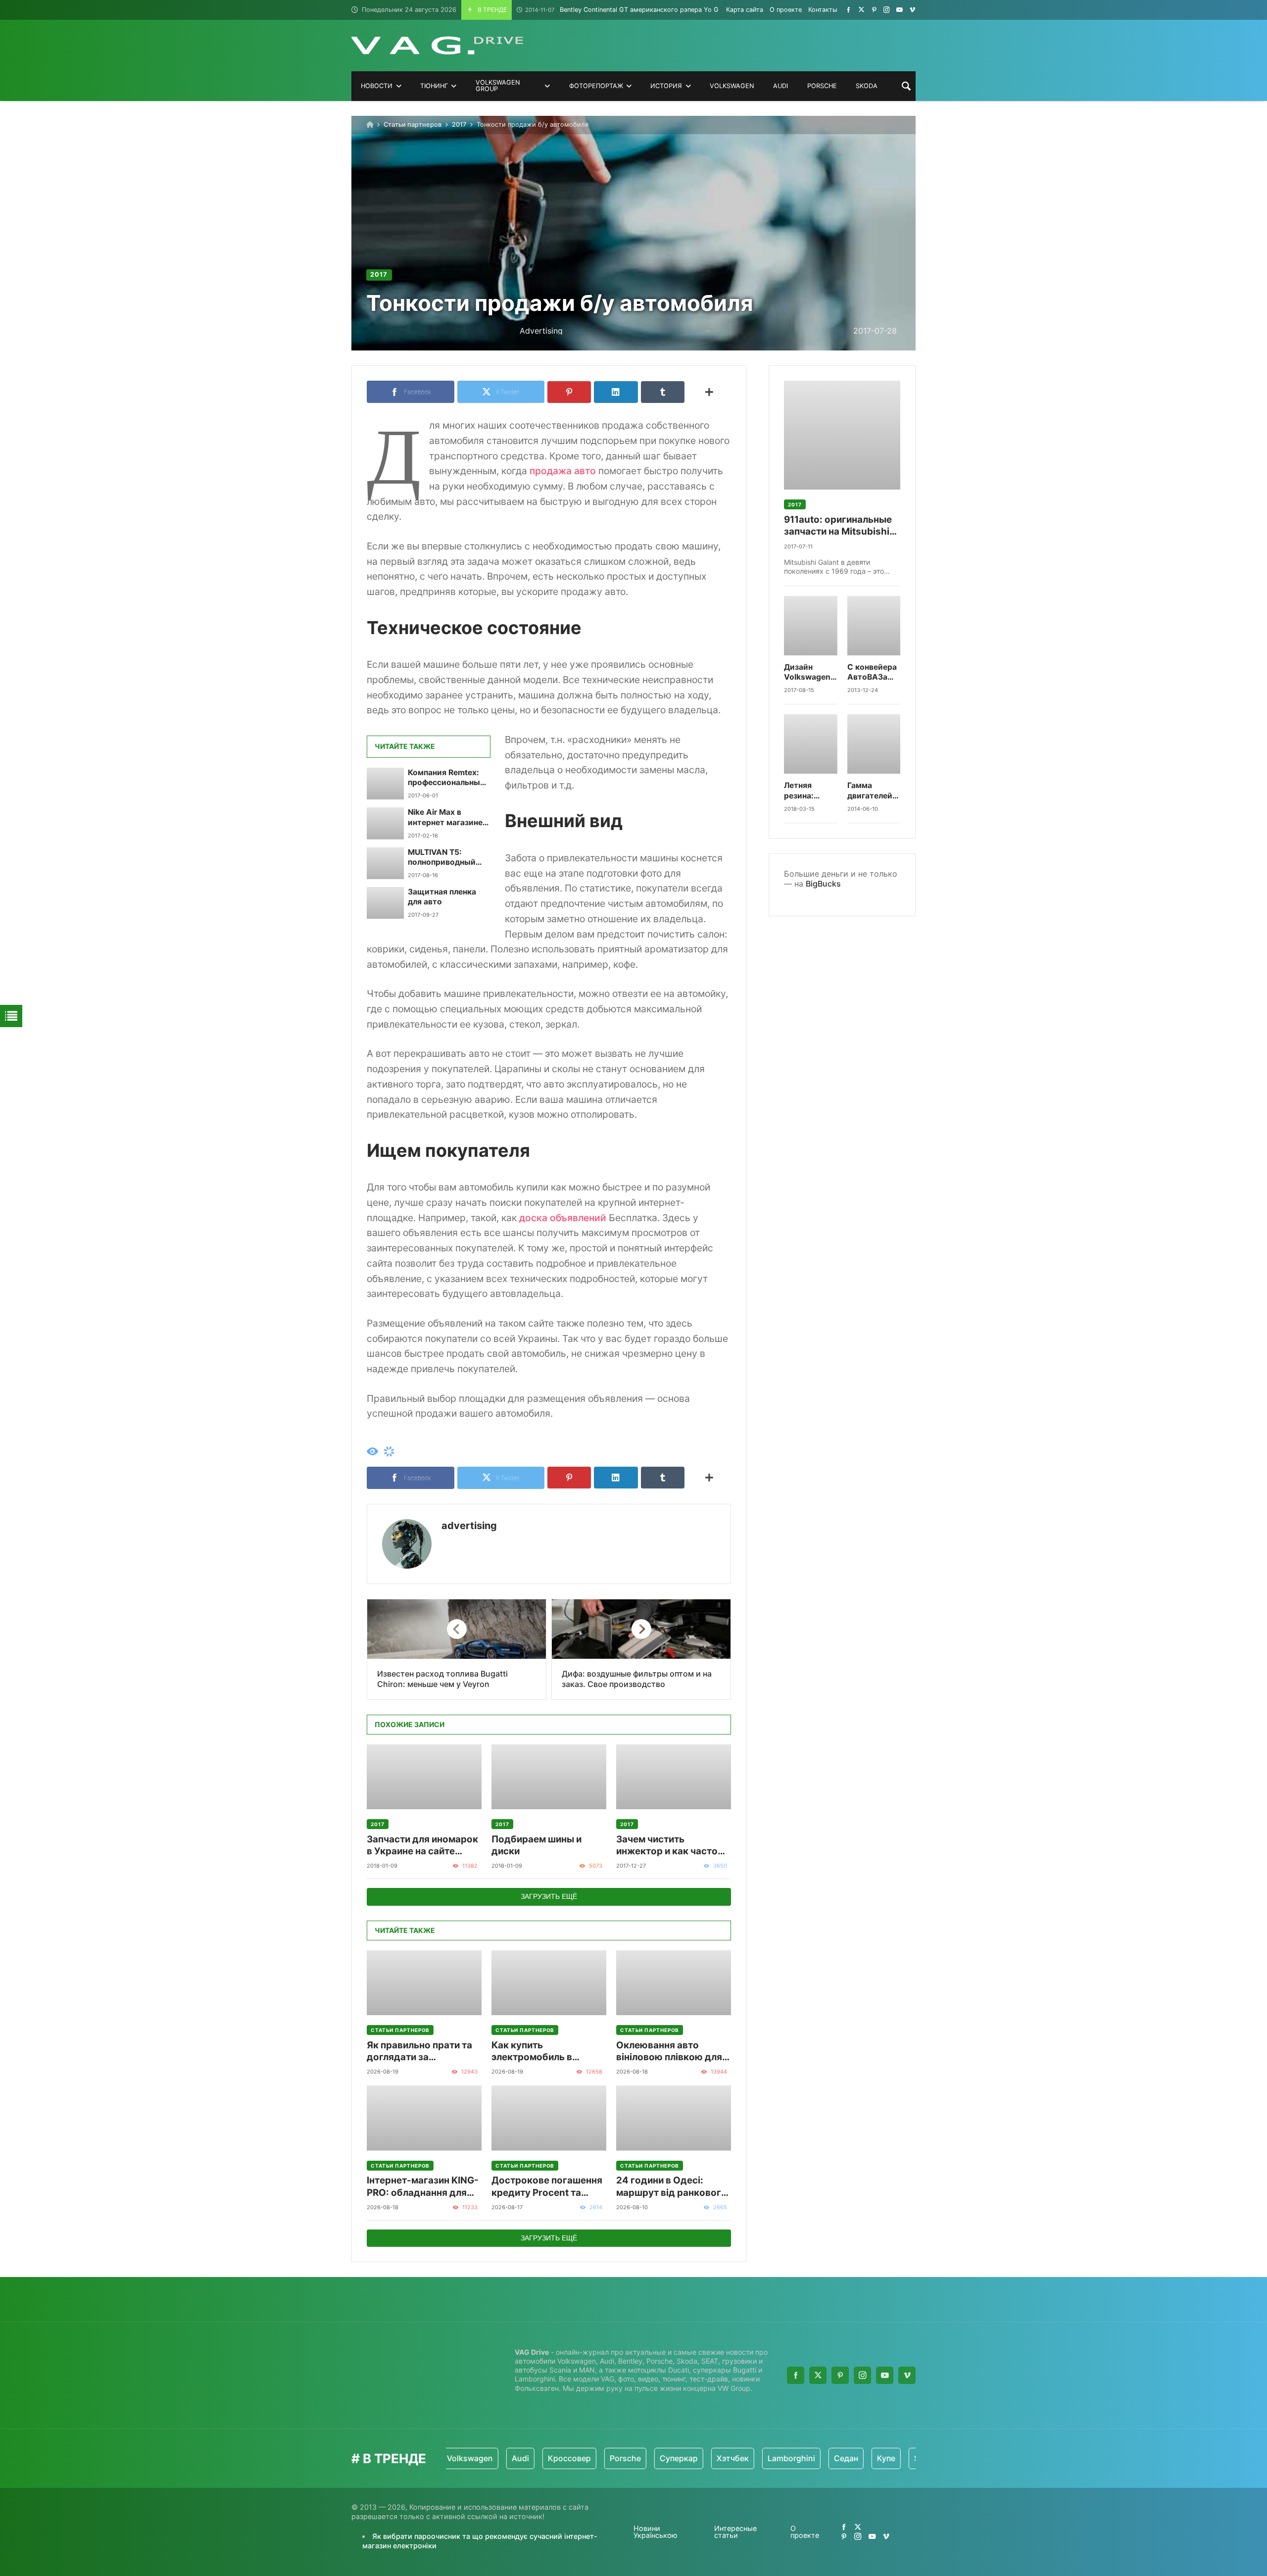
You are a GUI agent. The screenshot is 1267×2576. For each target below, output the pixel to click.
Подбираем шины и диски (536, 1845)
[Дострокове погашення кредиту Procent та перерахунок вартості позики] (549, 2118)
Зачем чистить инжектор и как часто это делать (667, 1846)
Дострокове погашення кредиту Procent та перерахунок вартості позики (547, 2187)
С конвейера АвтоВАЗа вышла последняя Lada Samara (872, 672)
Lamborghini (718, 2458)
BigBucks (823, 884)
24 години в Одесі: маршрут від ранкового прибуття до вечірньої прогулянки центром (672, 2187)
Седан (773, 2458)
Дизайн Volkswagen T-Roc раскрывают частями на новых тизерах (809, 672)
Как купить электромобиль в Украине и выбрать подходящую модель (542, 2052)
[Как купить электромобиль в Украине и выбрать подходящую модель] (549, 1983)
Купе (813, 2458)
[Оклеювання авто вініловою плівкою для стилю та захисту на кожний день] (674, 1983)
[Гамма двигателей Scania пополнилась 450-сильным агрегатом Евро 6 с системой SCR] (874, 744)
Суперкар (606, 2458)
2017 (459, 124)
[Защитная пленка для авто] (385, 903)
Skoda (853, 2458)
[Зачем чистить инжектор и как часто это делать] (674, 1777)
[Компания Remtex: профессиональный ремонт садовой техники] (385, 784)
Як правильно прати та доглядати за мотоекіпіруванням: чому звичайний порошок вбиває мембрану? (419, 2052)
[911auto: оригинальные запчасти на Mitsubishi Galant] (842, 435)
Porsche (552, 2458)
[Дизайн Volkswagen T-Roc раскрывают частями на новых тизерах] (811, 626)
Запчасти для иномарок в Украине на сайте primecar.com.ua (422, 1846)
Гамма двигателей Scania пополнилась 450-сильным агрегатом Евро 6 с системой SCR (873, 791)
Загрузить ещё (549, 1896)
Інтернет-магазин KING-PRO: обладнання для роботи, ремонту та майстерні (423, 2187)
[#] (849, 10)
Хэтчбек (659, 2458)
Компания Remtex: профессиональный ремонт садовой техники (446, 778)
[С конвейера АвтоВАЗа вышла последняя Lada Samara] (874, 626)
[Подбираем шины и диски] (549, 1777)
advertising (469, 1526)
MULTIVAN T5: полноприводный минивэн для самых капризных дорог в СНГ (446, 858)
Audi (447, 2458)
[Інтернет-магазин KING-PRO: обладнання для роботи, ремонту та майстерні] (424, 2118)
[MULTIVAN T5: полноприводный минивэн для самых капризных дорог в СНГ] (385, 863)
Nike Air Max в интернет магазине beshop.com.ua (445, 817)
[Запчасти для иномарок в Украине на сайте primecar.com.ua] (424, 1777)
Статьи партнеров (413, 124)
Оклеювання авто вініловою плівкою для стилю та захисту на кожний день (669, 2052)
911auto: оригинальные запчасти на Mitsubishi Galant (838, 526)
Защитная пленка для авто (442, 897)
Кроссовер (496, 2458)
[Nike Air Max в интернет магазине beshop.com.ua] (385, 823)
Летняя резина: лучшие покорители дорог (807, 791)
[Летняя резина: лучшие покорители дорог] (811, 744)
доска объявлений (563, 1218)
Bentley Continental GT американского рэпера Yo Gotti (627, 10)
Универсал (904, 2458)
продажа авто (563, 471)
